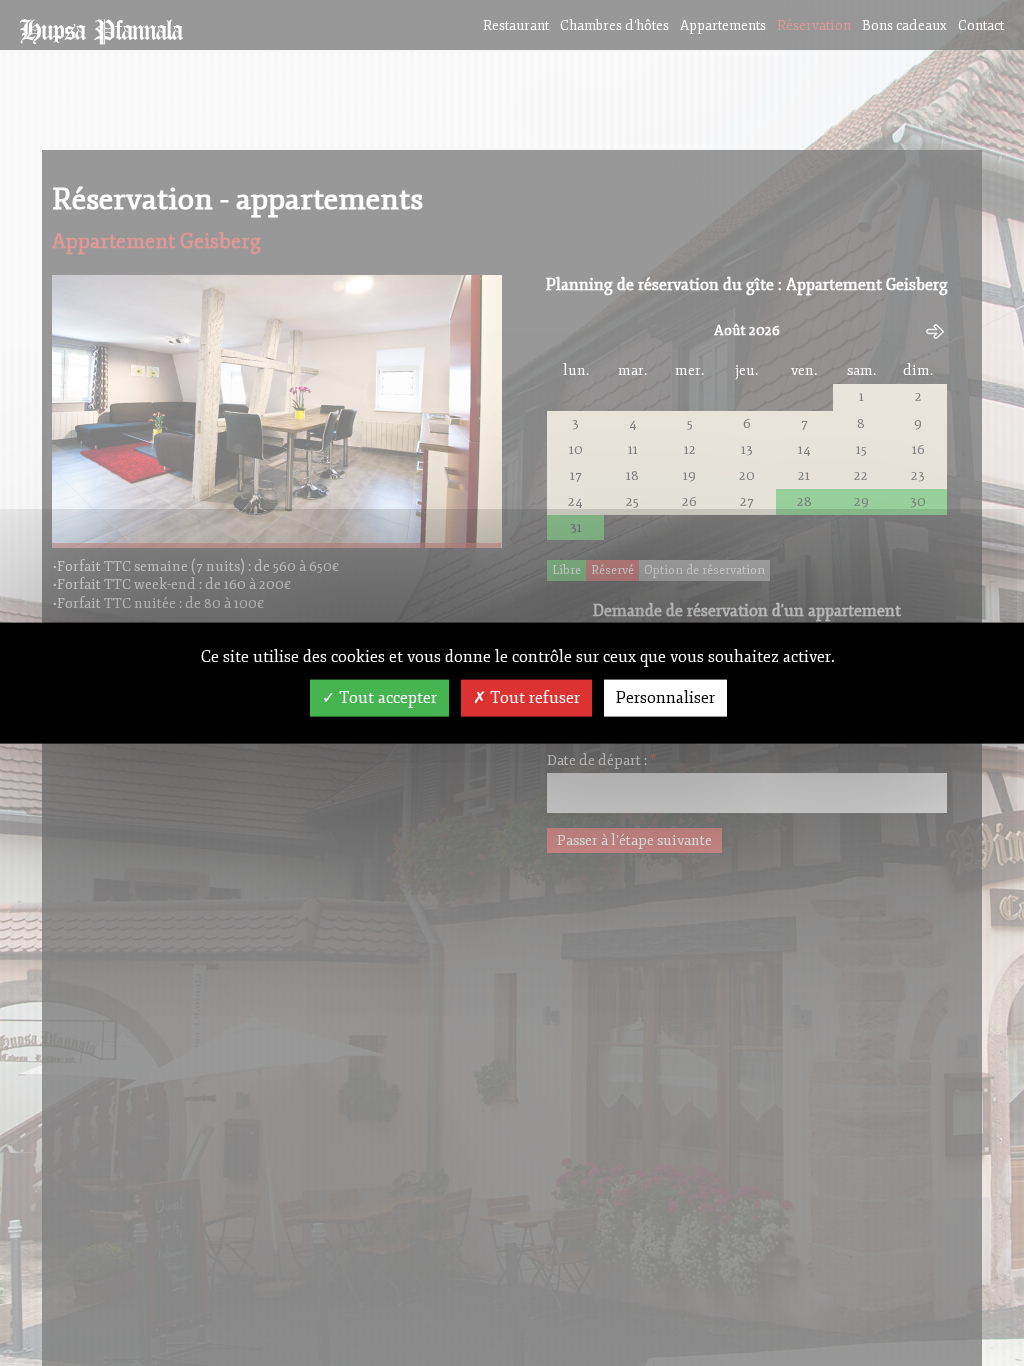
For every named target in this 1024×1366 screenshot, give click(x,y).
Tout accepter (386, 698)
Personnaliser (665, 698)
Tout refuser (533, 698)
